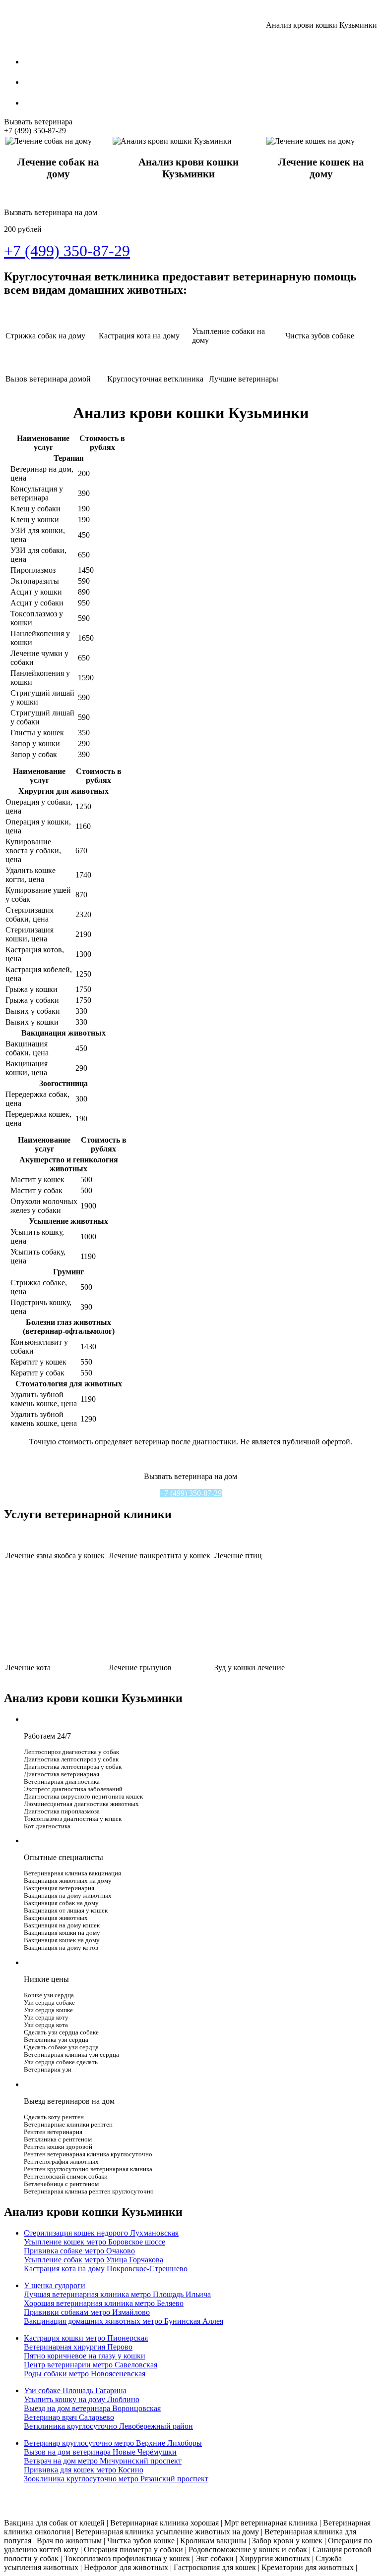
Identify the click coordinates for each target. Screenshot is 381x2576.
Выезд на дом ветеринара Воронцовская (92, 2408)
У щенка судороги (55, 2285)
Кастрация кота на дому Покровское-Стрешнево (106, 2269)
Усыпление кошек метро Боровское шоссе (95, 2242)
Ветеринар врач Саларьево (69, 2417)
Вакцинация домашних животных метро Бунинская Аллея (124, 2321)
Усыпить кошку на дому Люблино (82, 2399)
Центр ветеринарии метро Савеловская (91, 2365)
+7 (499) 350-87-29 (191, 1493)
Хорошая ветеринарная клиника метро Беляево (104, 2303)
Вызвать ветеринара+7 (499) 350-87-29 (38, 126)
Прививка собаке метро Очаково (79, 2251)
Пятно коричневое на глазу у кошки (85, 2356)
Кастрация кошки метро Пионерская (86, 2338)
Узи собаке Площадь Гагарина (75, 2390)
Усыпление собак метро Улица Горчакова (94, 2260)
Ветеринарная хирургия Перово (78, 2347)
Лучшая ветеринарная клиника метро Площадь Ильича (117, 2294)
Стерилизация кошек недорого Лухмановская (101, 2233)
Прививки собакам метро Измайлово (87, 2312)
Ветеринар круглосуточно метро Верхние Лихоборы (113, 2443)
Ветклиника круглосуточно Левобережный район (108, 2426)
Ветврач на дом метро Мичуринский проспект (103, 2461)
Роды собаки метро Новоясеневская (85, 2374)
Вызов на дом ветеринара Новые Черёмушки (100, 2452)
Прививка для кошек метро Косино (84, 2470)
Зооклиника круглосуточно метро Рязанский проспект (116, 2479)
